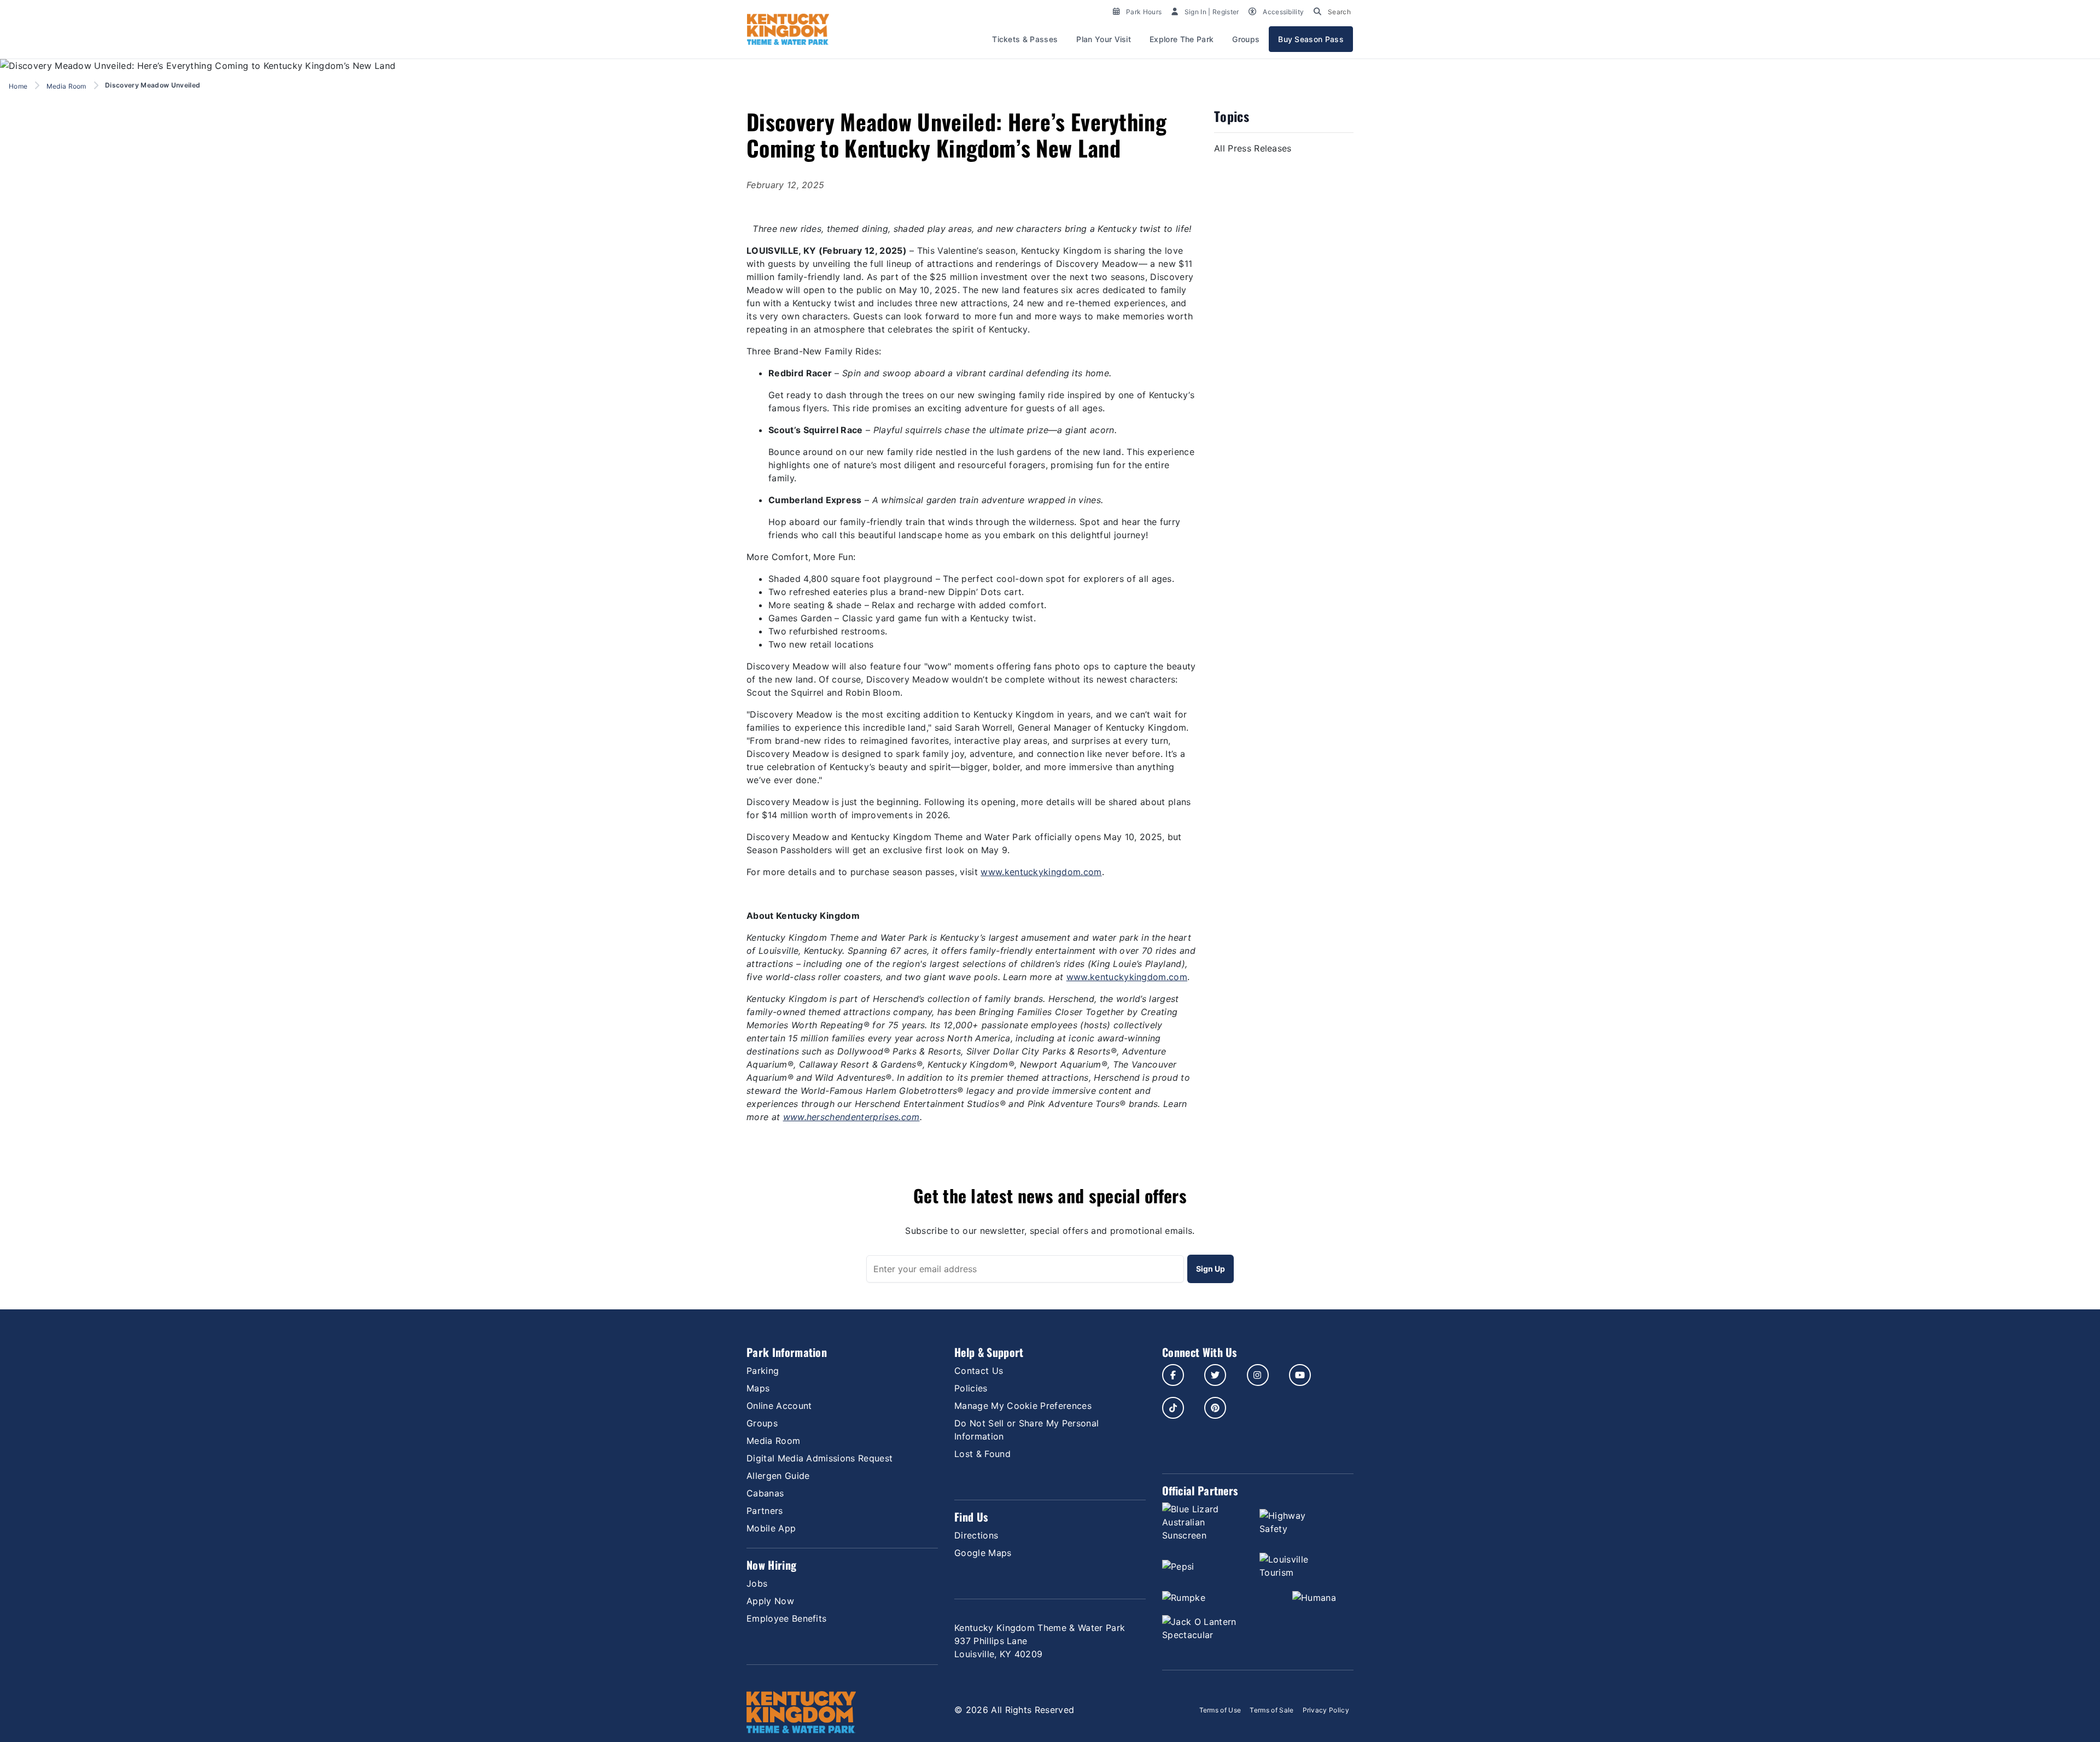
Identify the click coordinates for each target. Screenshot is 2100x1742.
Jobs (757, 1583)
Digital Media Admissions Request (819, 1458)
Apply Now (770, 1601)
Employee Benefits (786, 1618)
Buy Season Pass (1311, 39)
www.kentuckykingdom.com (1041, 872)
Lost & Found (982, 1454)
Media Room (66, 86)
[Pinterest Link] (1215, 1408)
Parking (763, 1371)
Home (18, 86)
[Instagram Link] (1258, 1375)
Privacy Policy (1326, 1710)
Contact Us (979, 1371)
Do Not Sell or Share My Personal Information (1026, 1430)
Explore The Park (1182, 39)
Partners (765, 1511)
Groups (1246, 39)
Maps (758, 1388)
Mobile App (771, 1528)
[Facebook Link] (1173, 1375)
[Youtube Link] (1300, 1375)
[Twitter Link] (1215, 1375)
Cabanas (765, 1493)
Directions (976, 1535)
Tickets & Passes (1025, 39)
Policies (971, 1388)
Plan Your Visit (1104, 39)
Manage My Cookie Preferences (1023, 1406)
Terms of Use (1220, 1710)
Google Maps (983, 1553)
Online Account (779, 1406)
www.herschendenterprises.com (851, 1117)
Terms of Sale (1271, 1710)
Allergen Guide (778, 1476)
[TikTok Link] (1173, 1408)
